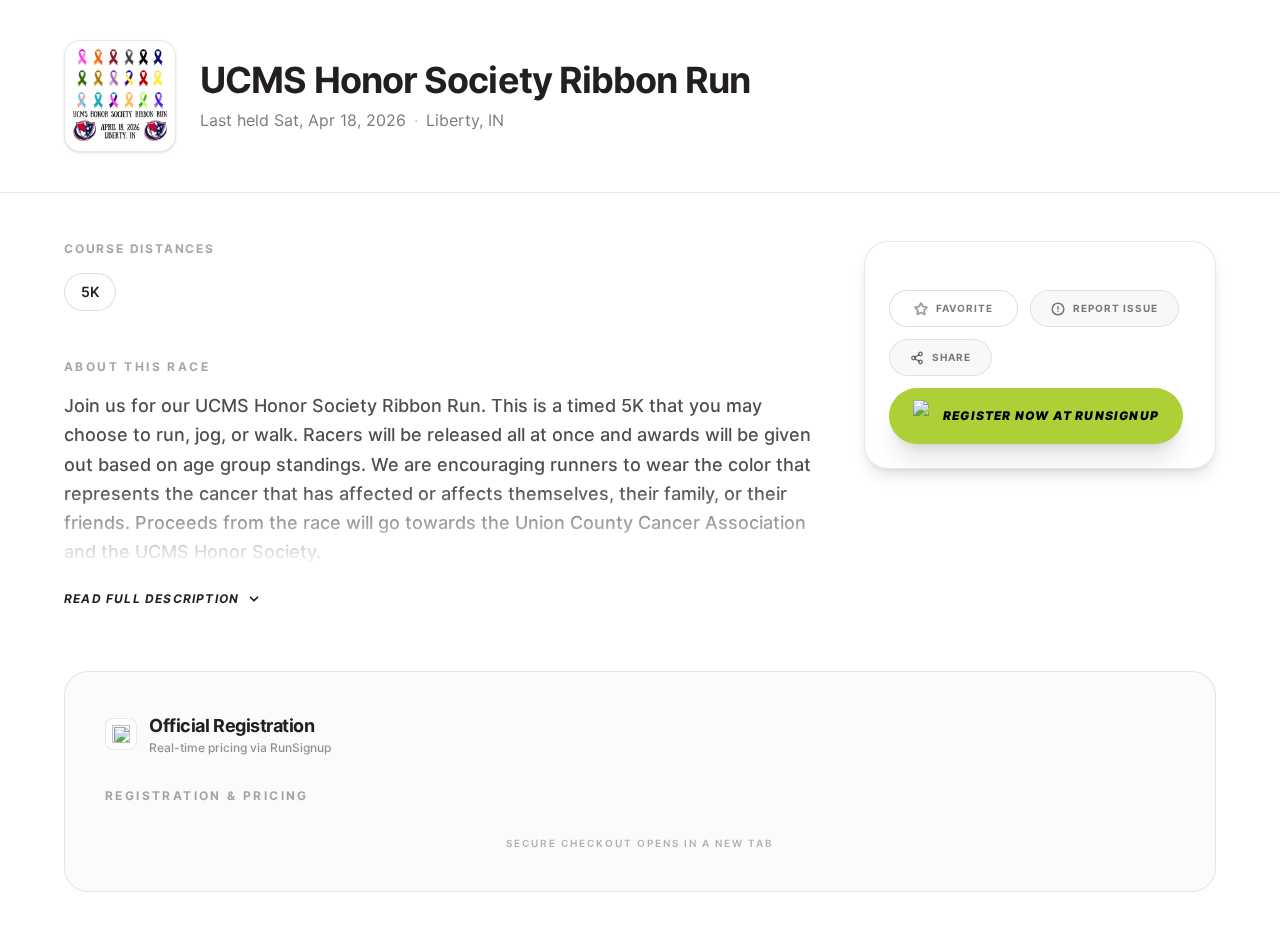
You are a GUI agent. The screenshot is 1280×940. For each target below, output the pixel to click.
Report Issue (1115, 308)
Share (951, 357)
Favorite (964, 308)
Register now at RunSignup (1051, 415)
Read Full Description (151, 598)
